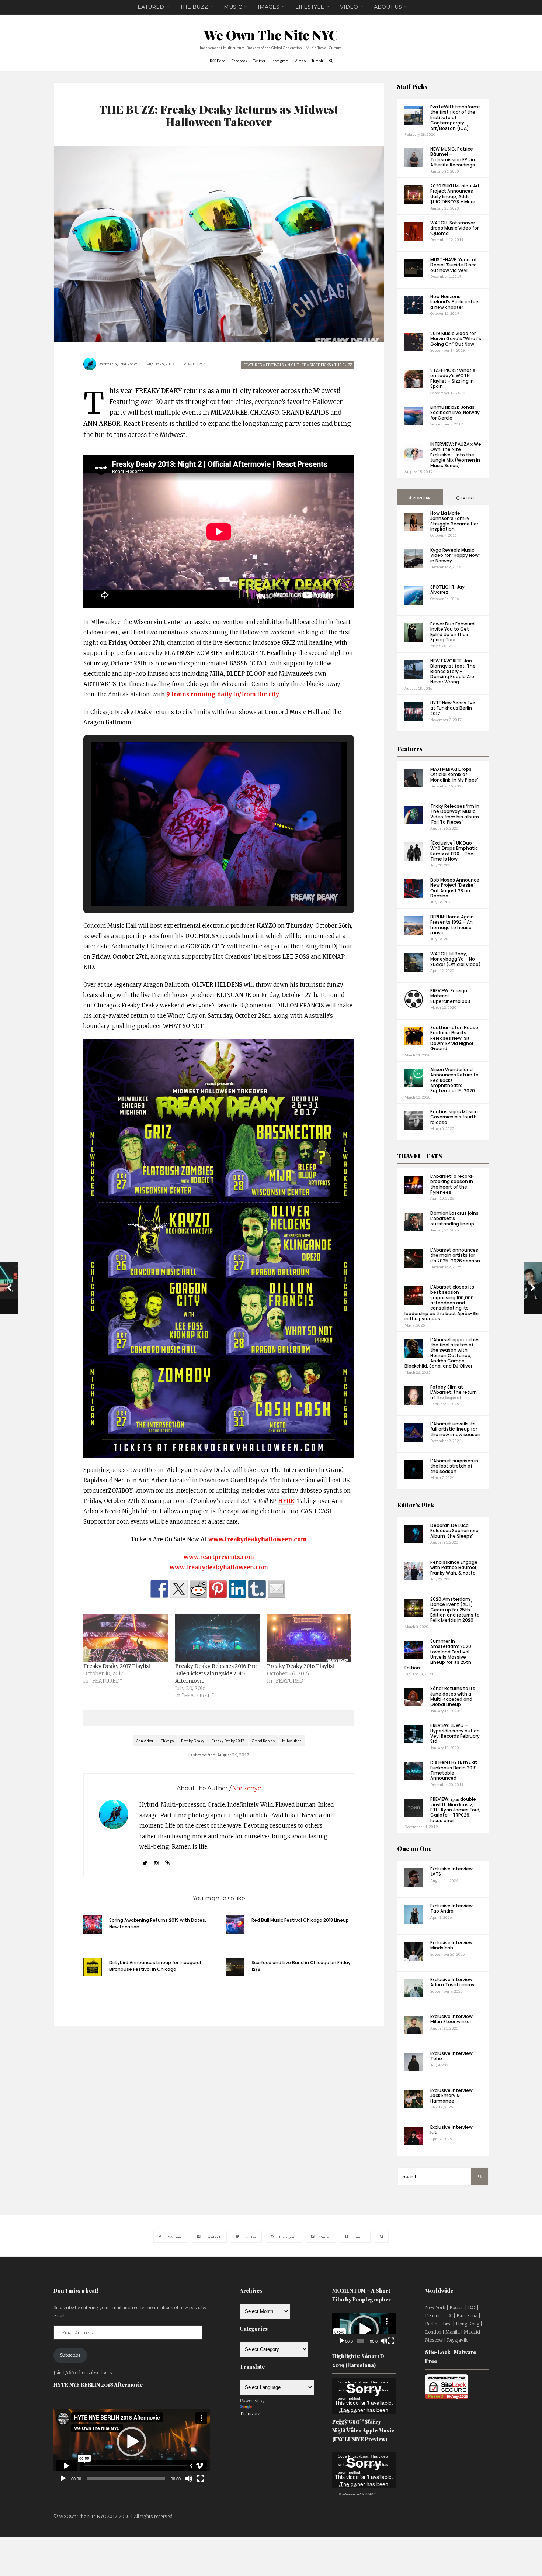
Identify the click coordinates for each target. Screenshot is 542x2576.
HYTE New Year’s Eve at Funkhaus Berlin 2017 (453, 708)
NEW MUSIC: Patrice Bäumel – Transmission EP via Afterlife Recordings (453, 157)
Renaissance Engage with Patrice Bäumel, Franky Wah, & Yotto (454, 1568)
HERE (286, 1501)
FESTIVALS (275, 365)
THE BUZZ (194, 7)
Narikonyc (129, 364)
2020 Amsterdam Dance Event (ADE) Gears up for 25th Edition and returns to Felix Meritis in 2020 (455, 1610)
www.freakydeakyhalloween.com (219, 1567)
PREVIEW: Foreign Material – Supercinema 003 (450, 996)
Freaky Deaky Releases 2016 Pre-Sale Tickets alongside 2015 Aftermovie (217, 1673)
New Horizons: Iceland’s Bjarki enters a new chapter (455, 302)
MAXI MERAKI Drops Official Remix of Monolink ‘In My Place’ (454, 775)
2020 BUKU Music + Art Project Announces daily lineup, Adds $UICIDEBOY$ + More (455, 194)
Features (410, 749)
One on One (414, 1849)
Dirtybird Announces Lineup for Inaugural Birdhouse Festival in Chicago (155, 1966)
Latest (467, 498)
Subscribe (70, 2355)
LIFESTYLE (310, 7)
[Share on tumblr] (257, 1589)
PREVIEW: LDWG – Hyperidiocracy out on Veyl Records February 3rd (455, 1733)
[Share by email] (277, 1589)
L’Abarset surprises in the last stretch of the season (454, 1466)
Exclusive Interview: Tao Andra (452, 1908)
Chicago (167, 1741)
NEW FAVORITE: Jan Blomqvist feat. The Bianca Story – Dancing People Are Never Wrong (453, 671)
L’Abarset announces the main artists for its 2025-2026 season (455, 1255)
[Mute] (189, 2479)
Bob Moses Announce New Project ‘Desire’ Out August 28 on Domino (455, 888)
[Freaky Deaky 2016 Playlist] (309, 1638)
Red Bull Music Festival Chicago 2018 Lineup (300, 1920)
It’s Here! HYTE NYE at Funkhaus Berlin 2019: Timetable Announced (454, 1770)
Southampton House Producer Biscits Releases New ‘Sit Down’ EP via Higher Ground (454, 1038)
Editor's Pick (416, 1505)
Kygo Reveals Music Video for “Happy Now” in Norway (455, 555)
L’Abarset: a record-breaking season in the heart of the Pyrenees (452, 1184)
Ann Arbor (145, 1741)
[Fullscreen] (201, 2479)
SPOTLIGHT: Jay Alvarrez (447, 589)
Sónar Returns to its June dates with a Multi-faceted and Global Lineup (453, 1696)
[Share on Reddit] (198, 1589)
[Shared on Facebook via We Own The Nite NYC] (159, 1589)
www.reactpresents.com (219, 1557)
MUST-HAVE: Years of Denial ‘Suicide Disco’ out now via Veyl (454, 265)
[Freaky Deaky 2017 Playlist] (126, 1638)
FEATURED (149, 7)
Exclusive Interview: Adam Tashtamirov (452, 1982)
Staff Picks (412, 87)
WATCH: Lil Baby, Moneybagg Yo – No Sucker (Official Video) (456, 959)
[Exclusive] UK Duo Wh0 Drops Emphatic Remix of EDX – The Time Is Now (454, 851)
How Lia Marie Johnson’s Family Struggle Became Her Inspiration (454, 521)
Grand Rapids (263, 1741)
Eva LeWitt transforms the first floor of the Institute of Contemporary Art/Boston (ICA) (456, 118)
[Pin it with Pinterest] (218, 1589)
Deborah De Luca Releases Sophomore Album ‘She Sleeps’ (454, 1531)
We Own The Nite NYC (271, 35)
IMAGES (269, 7)
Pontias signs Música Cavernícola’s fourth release (454, 1117)
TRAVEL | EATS (420, 1156)
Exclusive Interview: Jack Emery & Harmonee (452, 2096)
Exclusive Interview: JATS (452, 1871)
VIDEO (349, 7)
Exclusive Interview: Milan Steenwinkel (452, 2019)
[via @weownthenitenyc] (179, 1589)
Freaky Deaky (193, 1741)
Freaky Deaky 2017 (228, 1741)
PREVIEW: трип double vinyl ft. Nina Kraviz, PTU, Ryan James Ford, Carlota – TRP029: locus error (455, 1810)
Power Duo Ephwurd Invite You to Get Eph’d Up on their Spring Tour (452, 632)
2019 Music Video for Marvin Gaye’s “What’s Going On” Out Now (456, 339)
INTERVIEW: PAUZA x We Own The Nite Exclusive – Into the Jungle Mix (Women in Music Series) (456, 455)
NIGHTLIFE (297, 365)
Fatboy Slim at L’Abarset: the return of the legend (454, 1392)
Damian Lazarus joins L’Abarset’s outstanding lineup (454, 1218)
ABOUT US (388, 7)
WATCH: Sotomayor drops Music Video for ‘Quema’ (454, 228)
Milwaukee (292, 1741)
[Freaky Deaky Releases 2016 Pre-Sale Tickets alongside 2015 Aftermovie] (217, 1638)
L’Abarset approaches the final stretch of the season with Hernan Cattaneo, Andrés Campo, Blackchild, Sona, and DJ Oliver (442, 1353)
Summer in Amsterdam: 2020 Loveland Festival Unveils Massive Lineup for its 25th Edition (438, 1654)
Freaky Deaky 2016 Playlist (301, 1666)
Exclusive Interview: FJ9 (452, 2130)
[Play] (63, 2479)
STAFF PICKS (320, 365)
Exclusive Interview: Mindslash (452, 1945)
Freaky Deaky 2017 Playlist (117, 1666)
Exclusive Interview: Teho (452, 2056)
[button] (202, 885)
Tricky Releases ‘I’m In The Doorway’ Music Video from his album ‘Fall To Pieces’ (455, 814)
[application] (132, 2442)
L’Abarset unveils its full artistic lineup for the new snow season (455, 1429)
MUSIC (233, 7)
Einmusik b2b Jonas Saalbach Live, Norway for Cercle (455, 413)
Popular (421, 498)
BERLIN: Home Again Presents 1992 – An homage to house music (452, 925)
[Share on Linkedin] (237, 1589)
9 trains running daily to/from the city (223, 694)
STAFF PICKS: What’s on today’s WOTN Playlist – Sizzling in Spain (453, 378)
